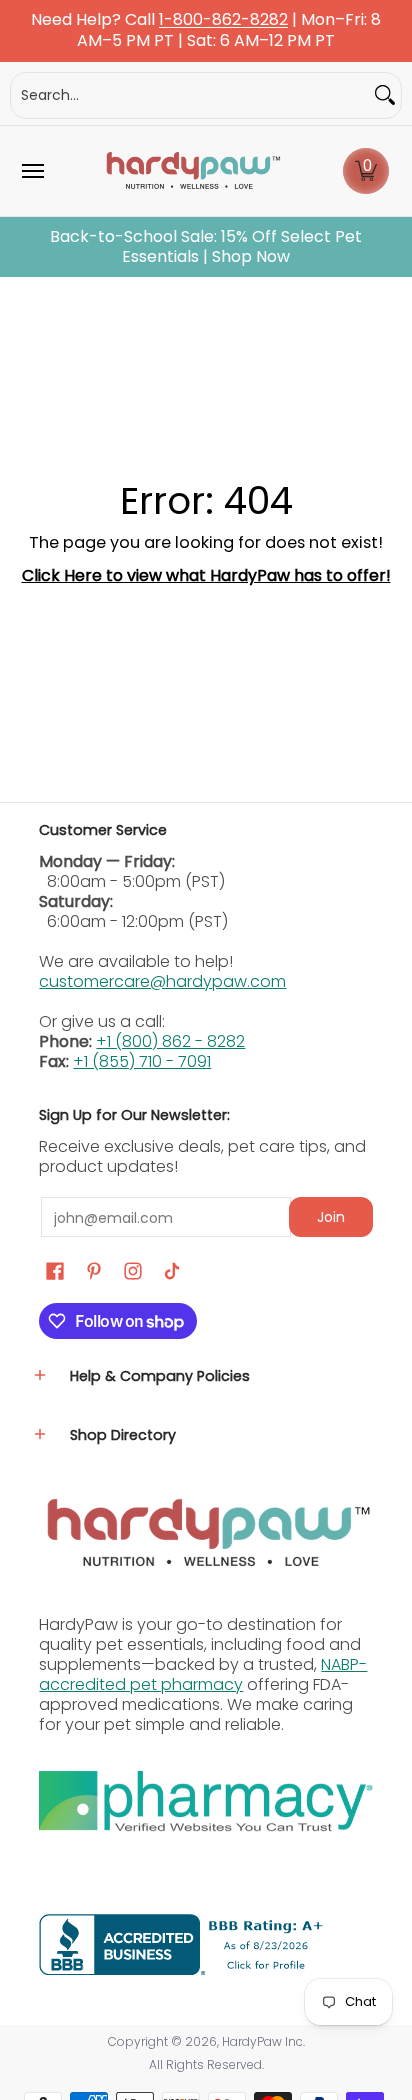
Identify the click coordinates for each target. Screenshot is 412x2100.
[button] (366, 171)
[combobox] (190, 95)
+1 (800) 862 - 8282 (170, 1041)
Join (331, 1217)
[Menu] (32, 171)
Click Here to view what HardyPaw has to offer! (206, 575)
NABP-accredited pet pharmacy (203, 1674)
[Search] (385, 95)
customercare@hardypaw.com (162, 981)
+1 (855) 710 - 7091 (142, 1061)
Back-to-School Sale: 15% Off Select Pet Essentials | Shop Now (206, 247)
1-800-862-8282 (223, 20)
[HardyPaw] (192, 171)
